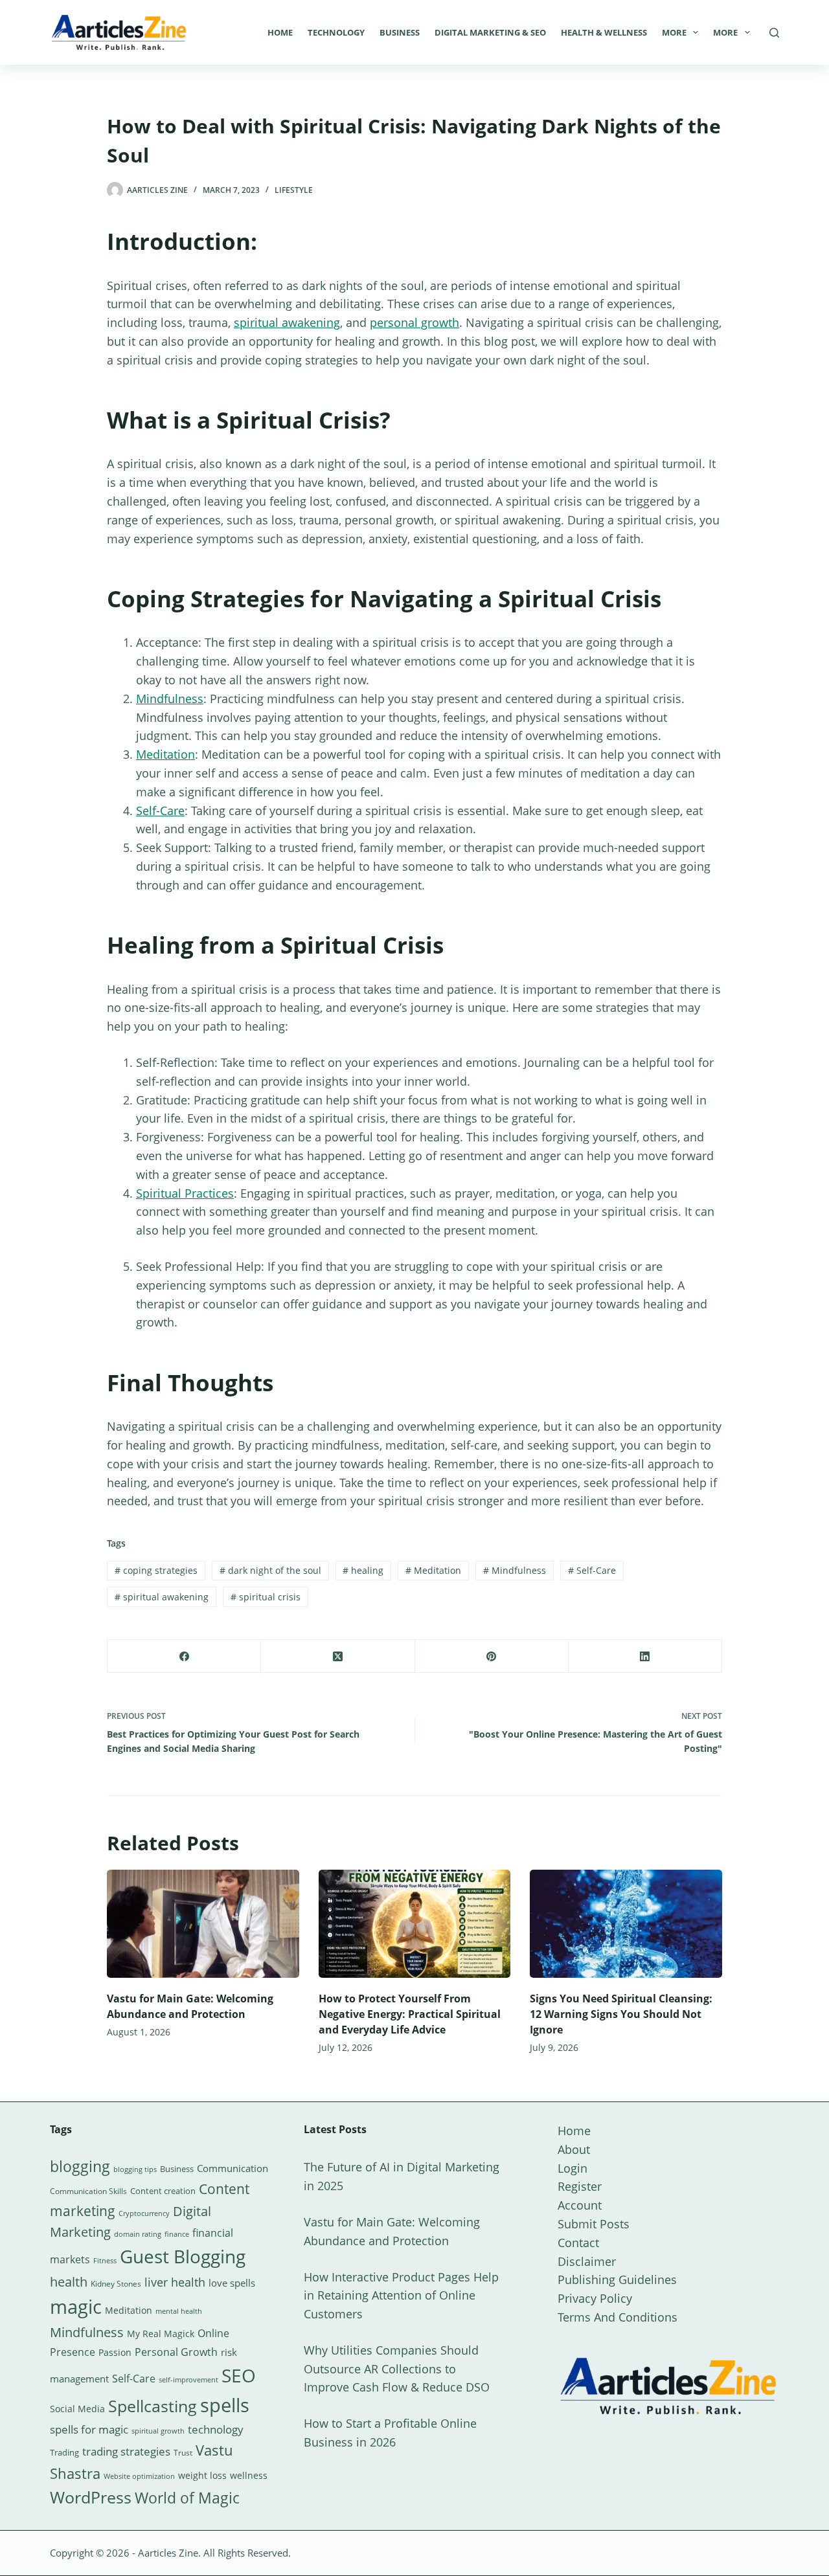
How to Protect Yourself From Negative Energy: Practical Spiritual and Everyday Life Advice (410, 2014)
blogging (80, 2166)
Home (280, 32)
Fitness (105, 2260)
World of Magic (187, 2498)
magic (76, 2307)
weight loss (202, 2475)
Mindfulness (170, 699)
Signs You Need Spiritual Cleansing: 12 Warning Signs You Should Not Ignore (621, 2014)
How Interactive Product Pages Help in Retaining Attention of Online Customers (401, 2296)
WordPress (91, 2497)
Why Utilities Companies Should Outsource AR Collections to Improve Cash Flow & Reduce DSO (397, 2369)
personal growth (414, 322)
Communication (233, 2168)
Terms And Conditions (618, 2317)
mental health (179, 2311)
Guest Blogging (183, 2256)
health (69, 2282)
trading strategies (126, 2451)
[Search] (774, 33)
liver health (175, 2282)
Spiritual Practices (185, 1193)
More (674, 32)
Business (400, 32)
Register (580, 2186)
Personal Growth (176, 2352)
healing (363, 1570)
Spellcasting (153, 2406)
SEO (239, 2375)
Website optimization (139, 2476)
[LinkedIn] (645, 1656)
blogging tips (135, 2169)
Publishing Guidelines (617, 2279)
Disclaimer (587, 2261)
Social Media (77, 2409)
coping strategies (156, 1570)
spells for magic (89, 2429)
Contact (578, 2243)
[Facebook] (184, 1656)
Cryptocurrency (144, 2213)
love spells (232, 2283)
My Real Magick (161, 2334)
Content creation (163, 2191)
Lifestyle (294, 190)
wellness (249, 2475)
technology (216, 2429)
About (574, 2149)
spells (225, 2405)
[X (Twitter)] (338, 1656)
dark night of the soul (270, 1570)
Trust (183, 2453)
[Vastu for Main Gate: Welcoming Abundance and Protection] (203, 1924)
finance (177, 2234)
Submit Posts (594, 2224)
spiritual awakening (287, 322)
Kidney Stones (116, 2284)
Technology (336, 32)
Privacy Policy (595, 2298)
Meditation (165, 754)
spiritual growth (158, 2431)
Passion (115, 2352)
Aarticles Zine (168, 2553)
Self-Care (160, 811)
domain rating (138, 2234)
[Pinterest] (492, 1656)
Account (580, 2205)
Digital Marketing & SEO (490, 32)
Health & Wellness (604, 32)
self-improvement (188, 2380)
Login (573, 2168)
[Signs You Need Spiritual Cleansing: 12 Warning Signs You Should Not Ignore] (626, 1924)
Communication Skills (88, 2191)
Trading (64, 2452)
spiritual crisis (266, 1597)
